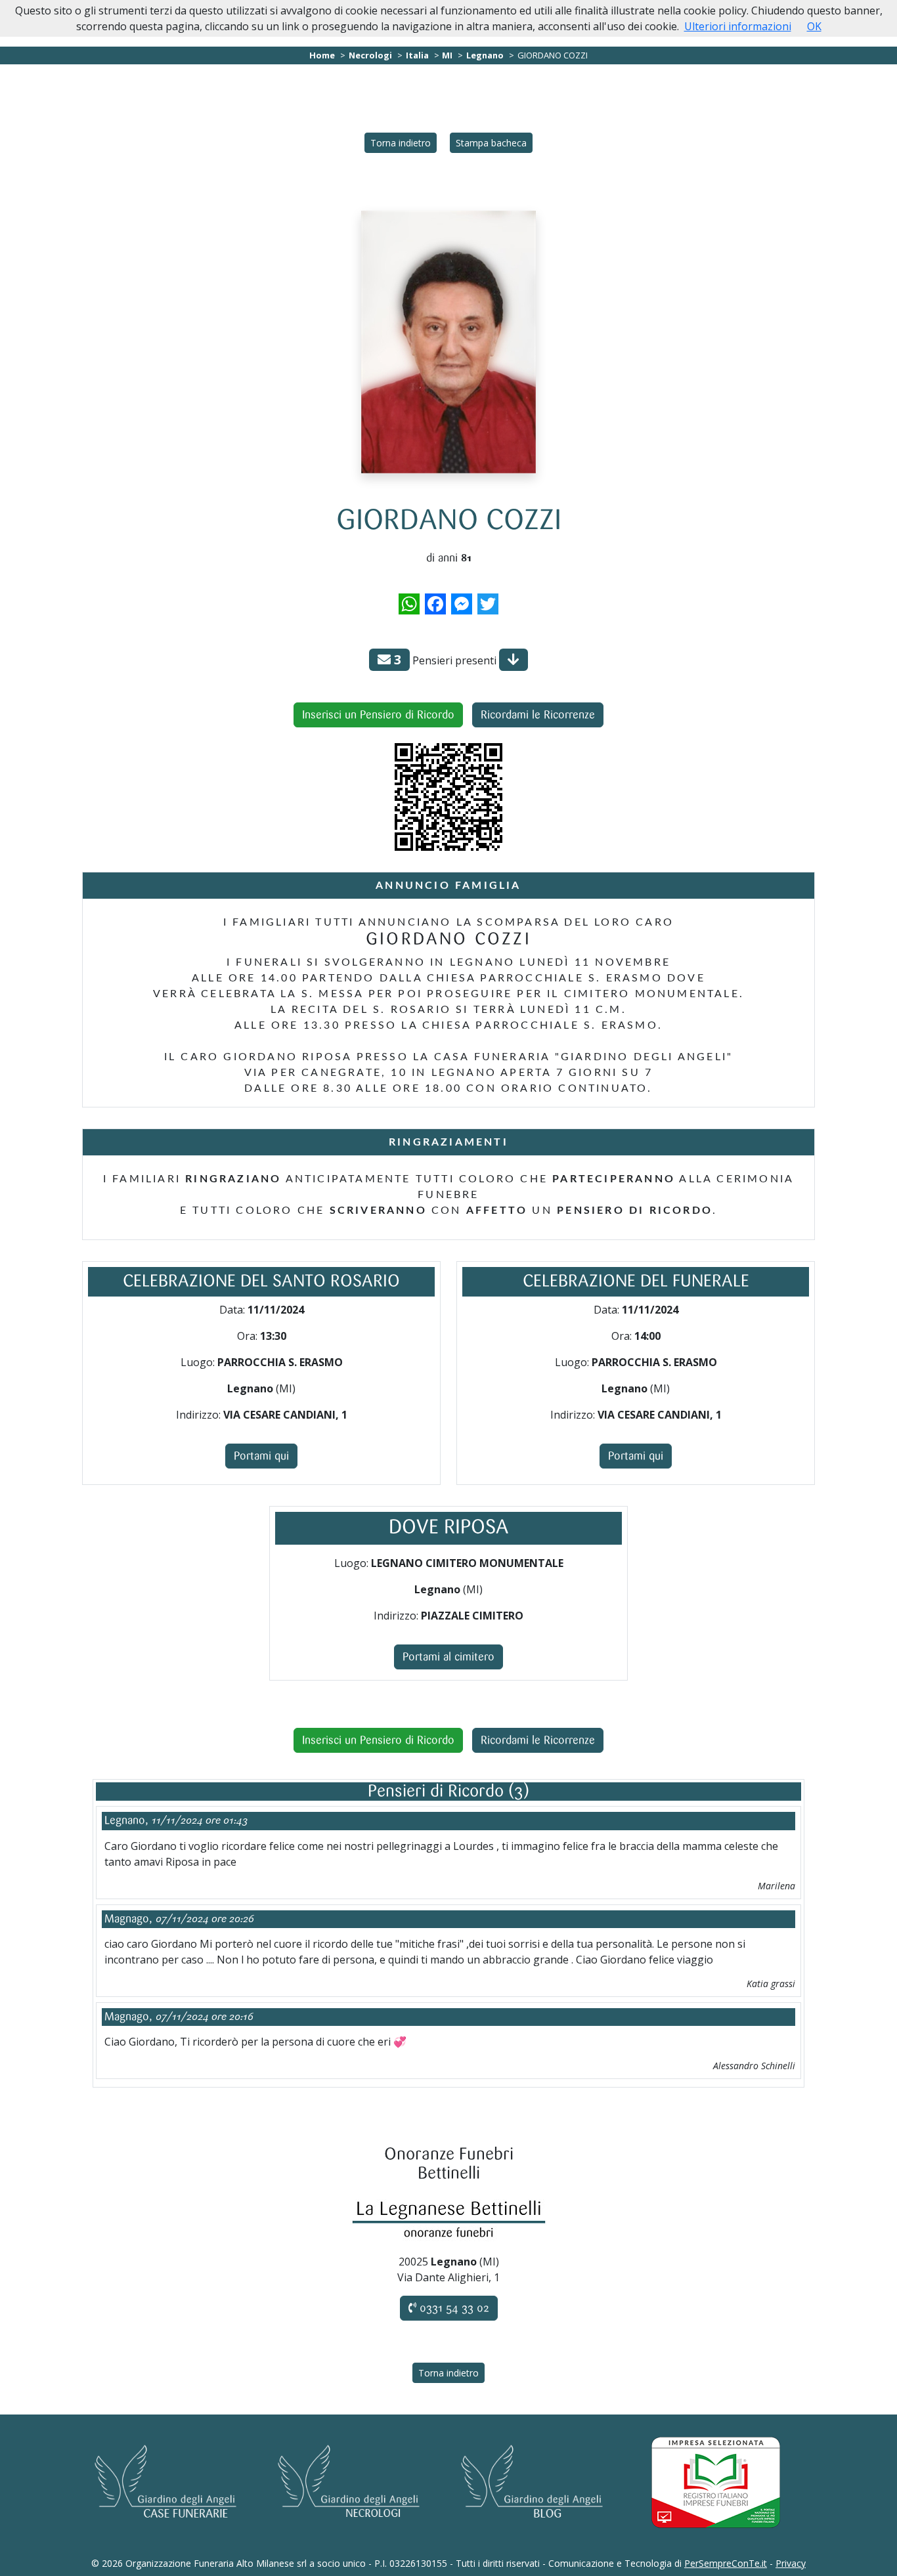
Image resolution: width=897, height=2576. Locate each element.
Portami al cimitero (448, 1657)
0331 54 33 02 (453, 2308)
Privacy (791, 2563)
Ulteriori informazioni (738, 26)
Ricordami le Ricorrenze (538, 715)
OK (814, 26)
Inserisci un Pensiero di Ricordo (378, 715)
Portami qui (261, 1456)
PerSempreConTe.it (726, 2563)
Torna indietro (401, 143)
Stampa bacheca (491, 143)
